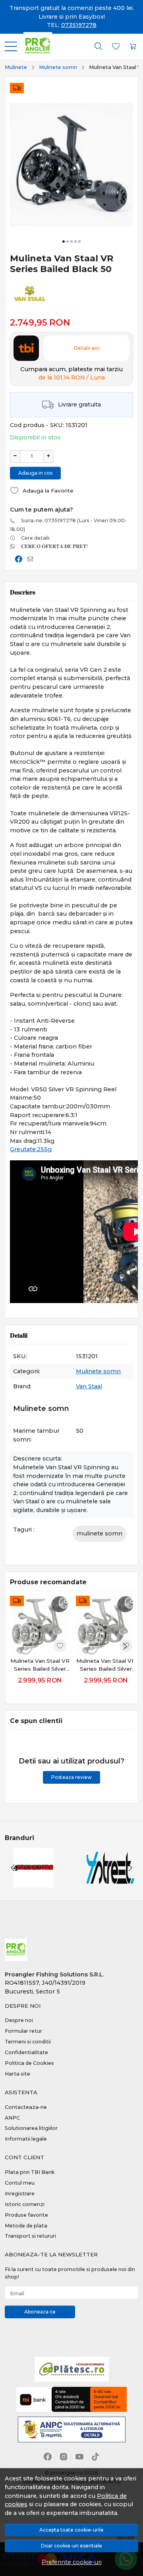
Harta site (17, 2074)
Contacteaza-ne (26, 2107)
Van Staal (89, 1386)
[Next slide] (125, 1646)
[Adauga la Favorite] (60, 1646)
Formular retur (23, 2031)
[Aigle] (110, 1883)
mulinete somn (100, 1533)
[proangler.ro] (35, 46)
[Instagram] (64, 2457)
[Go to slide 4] (75, 241)
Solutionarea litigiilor (31, 2128)
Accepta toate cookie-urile (71, 2530)
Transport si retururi (30, 2236)
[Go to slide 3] (71, 241)
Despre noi (19, 2020)
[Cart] (133, 46)
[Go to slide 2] (68, 241)
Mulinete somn (58, 67)
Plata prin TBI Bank (30, 2172)
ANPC (12, 2118)
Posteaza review (71, 1777)
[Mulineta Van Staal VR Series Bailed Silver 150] (106, 1625)
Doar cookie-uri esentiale (71, 2546)
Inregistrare (20, 2194)
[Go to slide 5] (79, 241)
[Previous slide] (13, 1868)
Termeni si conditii (28, 2042)
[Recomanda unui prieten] (32, 559)
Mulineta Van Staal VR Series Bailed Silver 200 (40, 1665)
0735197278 (79, 25)
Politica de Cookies (29, 2063)
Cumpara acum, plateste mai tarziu (71, 374)
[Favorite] (116, 46)
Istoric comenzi (25, 2204)
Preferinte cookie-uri (72, 2562)
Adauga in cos (35, 473)
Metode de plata (26, 2226)
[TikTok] (95, 2457)
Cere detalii (35, 538)
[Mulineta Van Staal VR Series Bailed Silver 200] (40, 1625)
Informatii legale (26, 2139)
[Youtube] (79, 2457)
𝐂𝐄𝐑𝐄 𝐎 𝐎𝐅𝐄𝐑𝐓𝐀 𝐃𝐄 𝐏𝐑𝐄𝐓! (54, 546)
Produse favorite (26, 2215)
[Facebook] (48, 2457)
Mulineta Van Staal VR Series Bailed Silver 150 (106, 1665)
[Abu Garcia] (33, 1883)
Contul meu (20, 2183)
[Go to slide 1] (64, 241)
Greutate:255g (31, 1149)
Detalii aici (87, 348)
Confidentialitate (26, 2052)
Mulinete (16, 67)
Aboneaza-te (40, 2312)
